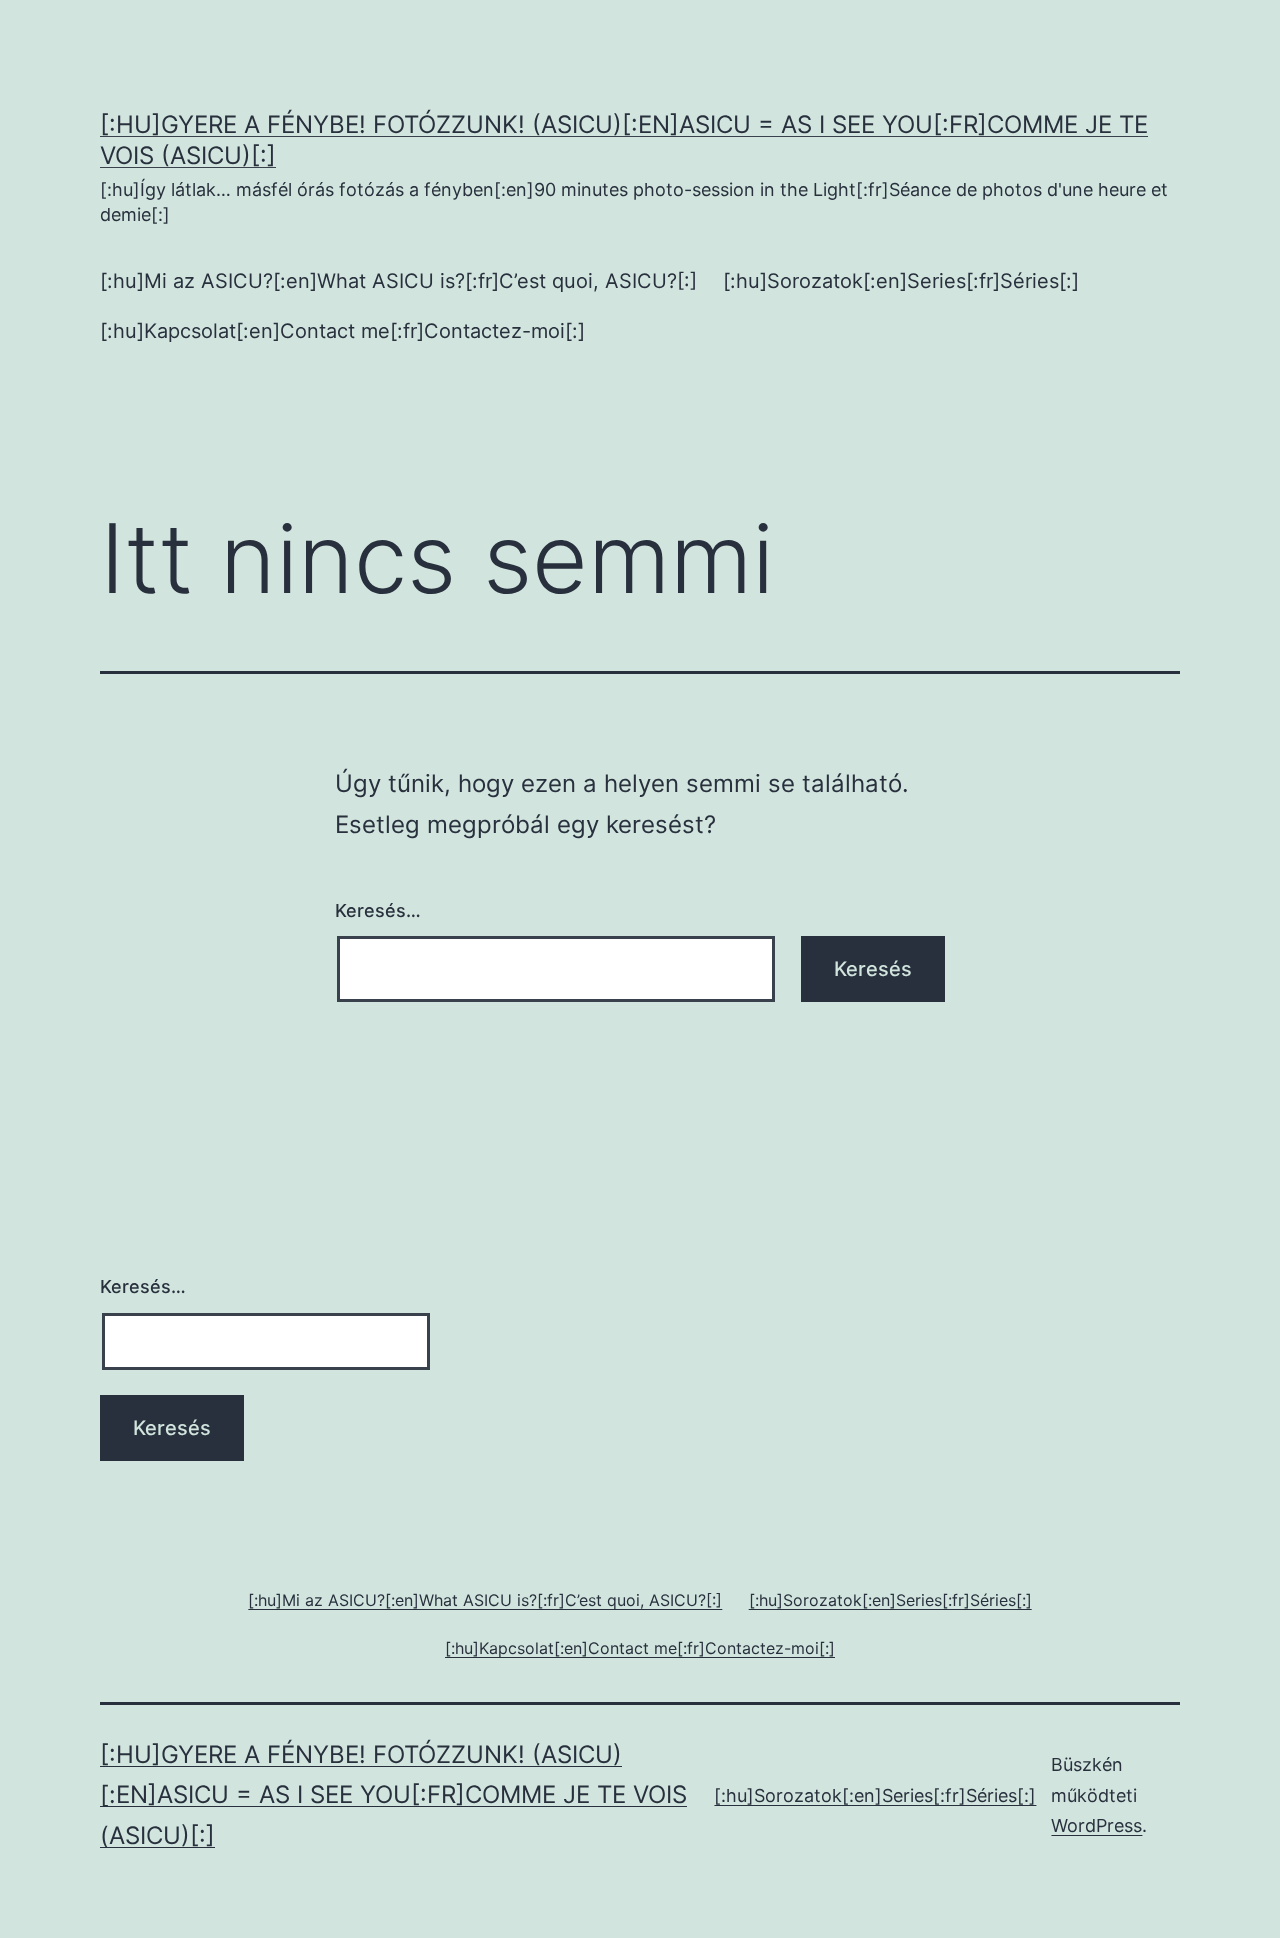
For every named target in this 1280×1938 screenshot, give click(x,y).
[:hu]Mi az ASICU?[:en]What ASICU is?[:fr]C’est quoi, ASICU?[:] (398, 281)
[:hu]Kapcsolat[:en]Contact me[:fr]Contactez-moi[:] (342, 331)
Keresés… (378, 910)
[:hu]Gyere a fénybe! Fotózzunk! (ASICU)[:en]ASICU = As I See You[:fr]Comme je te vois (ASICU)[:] (393, 1795)
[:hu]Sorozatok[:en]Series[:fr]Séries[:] (901, 281)
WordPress (1096, 1825)
